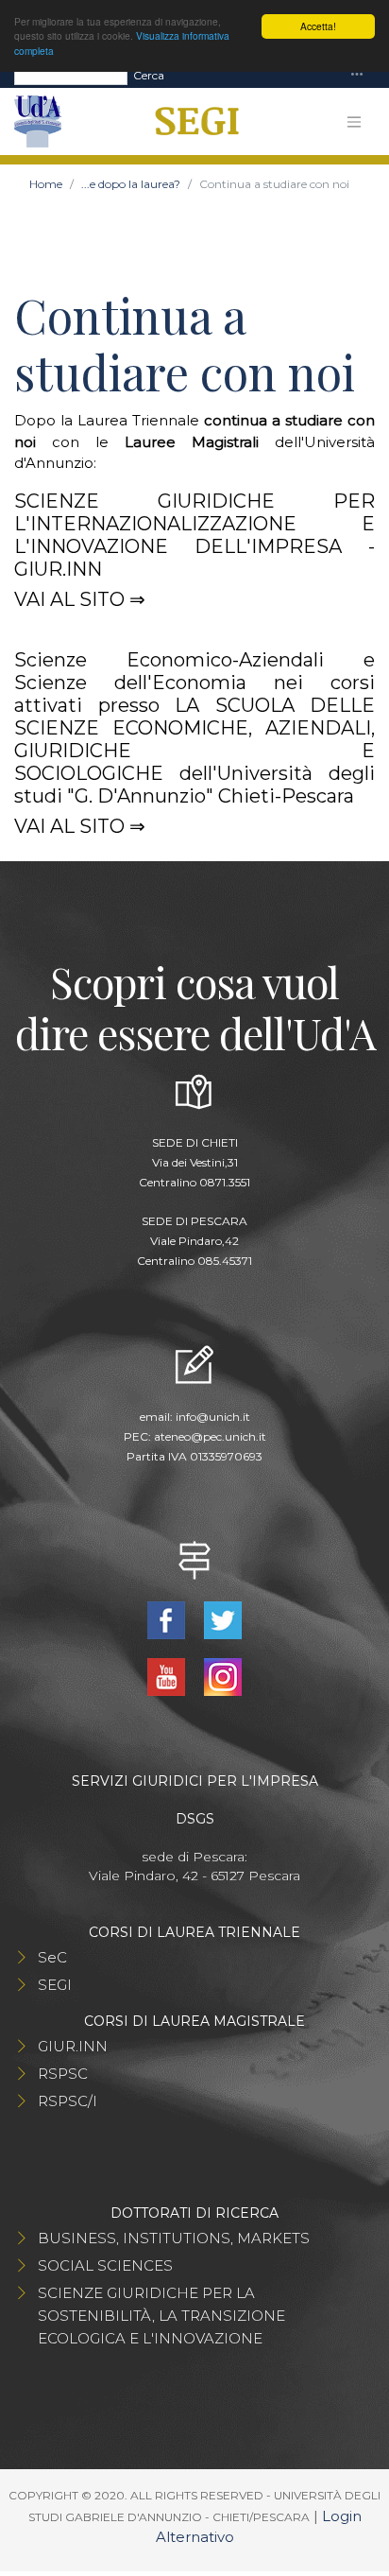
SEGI (55, 1985)
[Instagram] (223, 1676)
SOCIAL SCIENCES (105, 2265)
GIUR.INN (73, 2046)
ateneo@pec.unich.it (210, 1436)
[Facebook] (168, 1619)
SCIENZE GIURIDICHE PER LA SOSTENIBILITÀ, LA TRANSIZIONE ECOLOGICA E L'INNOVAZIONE (161, 2316)
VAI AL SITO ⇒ (80, 599)
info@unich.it (213, 1417)
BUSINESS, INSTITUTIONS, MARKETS (174, 2238)
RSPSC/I (68, 2101)
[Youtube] (168, 1676)
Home (46, 184)
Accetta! (318, 26)
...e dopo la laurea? (131, 184)
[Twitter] (223, 1619)
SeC (52, 1957)
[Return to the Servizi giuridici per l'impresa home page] (190, 122)
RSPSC (63, 2074)
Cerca (149, 75)
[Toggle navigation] (357, 75)
